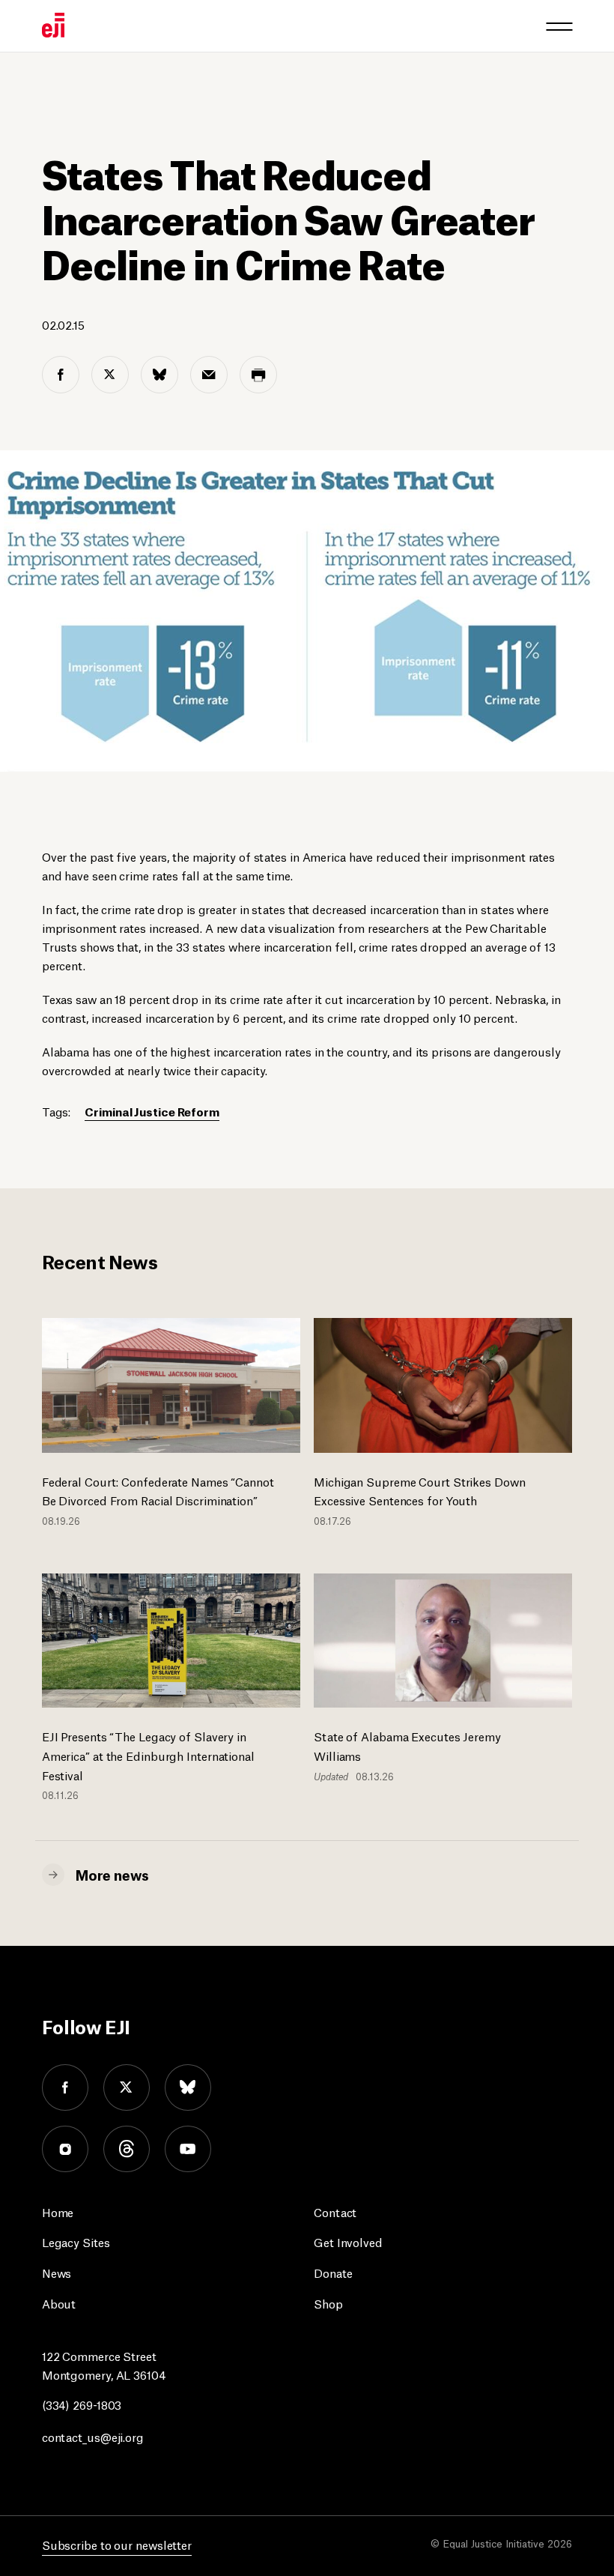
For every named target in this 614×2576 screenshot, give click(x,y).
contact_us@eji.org (93, 2436)
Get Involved (348, 2241)
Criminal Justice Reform (152, 1111)
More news (112, 1874)
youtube (188, 2149)
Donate (333, 2272)
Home (58, 2211)
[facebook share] (61, 375)
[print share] (258, 375)
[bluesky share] (159, 375)
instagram (65, 2149)
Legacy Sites (76, 2241)
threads (127, 2149)
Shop (328, 2303)
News (57, 2272)
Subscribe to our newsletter (117, 2544)
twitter (127, 2087)
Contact (335, 2211)
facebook (65, 2087)
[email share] (209, 375)
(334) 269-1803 (82, 2404)
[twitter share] (110, 375)
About (59, 2303)
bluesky (188, 2087)
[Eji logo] (53, 25)
